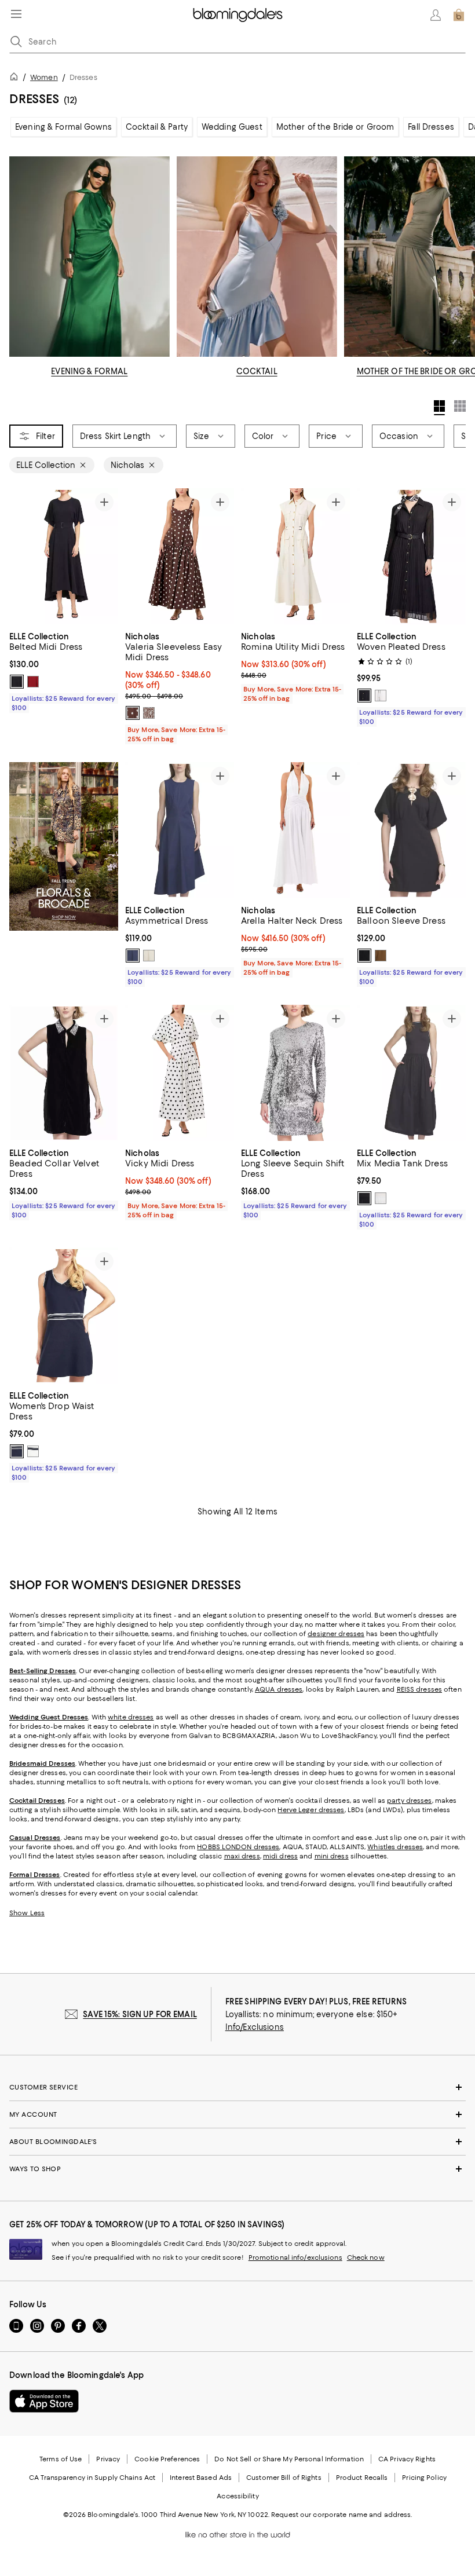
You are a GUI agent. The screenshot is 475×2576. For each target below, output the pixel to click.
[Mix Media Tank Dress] (411, 1073)
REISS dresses (419, 1690)
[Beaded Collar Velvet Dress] (64, 1073)
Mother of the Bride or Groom (335, 127)
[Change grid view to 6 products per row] (460, 406)
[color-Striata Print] (149, 713)
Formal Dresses (35, 1875)
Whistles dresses (395, 1847)
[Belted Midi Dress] (64, 556)
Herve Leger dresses (311, 1810)
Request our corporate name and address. (341, 2515)
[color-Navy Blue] (133, 956)
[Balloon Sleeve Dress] (411, 830)
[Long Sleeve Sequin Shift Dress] (295, 1073)
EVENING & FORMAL (89, 371)
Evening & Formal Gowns (63, 127)
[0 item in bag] (459, 15)
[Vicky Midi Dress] (180, 1073)
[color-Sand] (149, 956)
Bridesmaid (28, 1764)
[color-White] (381, 696)
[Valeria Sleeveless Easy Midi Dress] (180, 556)
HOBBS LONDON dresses (238, 1847)
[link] (64, 671)
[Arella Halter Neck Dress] (295, 830)
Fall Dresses (431, 127)
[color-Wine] (33, 682)
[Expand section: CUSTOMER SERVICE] (237, 2088)
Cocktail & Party (157, 127)
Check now (366, 2258)
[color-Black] (17, 682)
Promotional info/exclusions (295, 2258)
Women (44, 77)
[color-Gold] (381, 956)
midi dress (280, 1857)
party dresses (409, 1801)
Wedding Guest (232, 127)
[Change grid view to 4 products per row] (439, 408)
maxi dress (242, 1857)
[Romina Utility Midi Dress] (295, 556)
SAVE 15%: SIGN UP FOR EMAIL (140, 2015)
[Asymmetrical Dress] (180, 830)
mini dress (332, 1857)
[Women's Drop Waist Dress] (64, 1316)
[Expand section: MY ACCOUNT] (237, 2115)
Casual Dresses (35, 1838)
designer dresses (336, 1634)
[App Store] (44, 2402)
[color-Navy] (17, 1452)
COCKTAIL (257, 371)
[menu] (16, 14)
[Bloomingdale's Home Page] (238, 15)
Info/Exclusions (255, 2028)
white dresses (131, 1718)
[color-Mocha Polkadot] (133, 713)
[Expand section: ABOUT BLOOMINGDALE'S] (237, 2142)
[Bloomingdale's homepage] (16, 78)
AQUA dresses (279, 1690)
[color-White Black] (381, 1198)
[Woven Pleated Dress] (411, 556)
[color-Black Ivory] (364, 1198)
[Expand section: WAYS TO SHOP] (237, 2169)
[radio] (17, 682)
